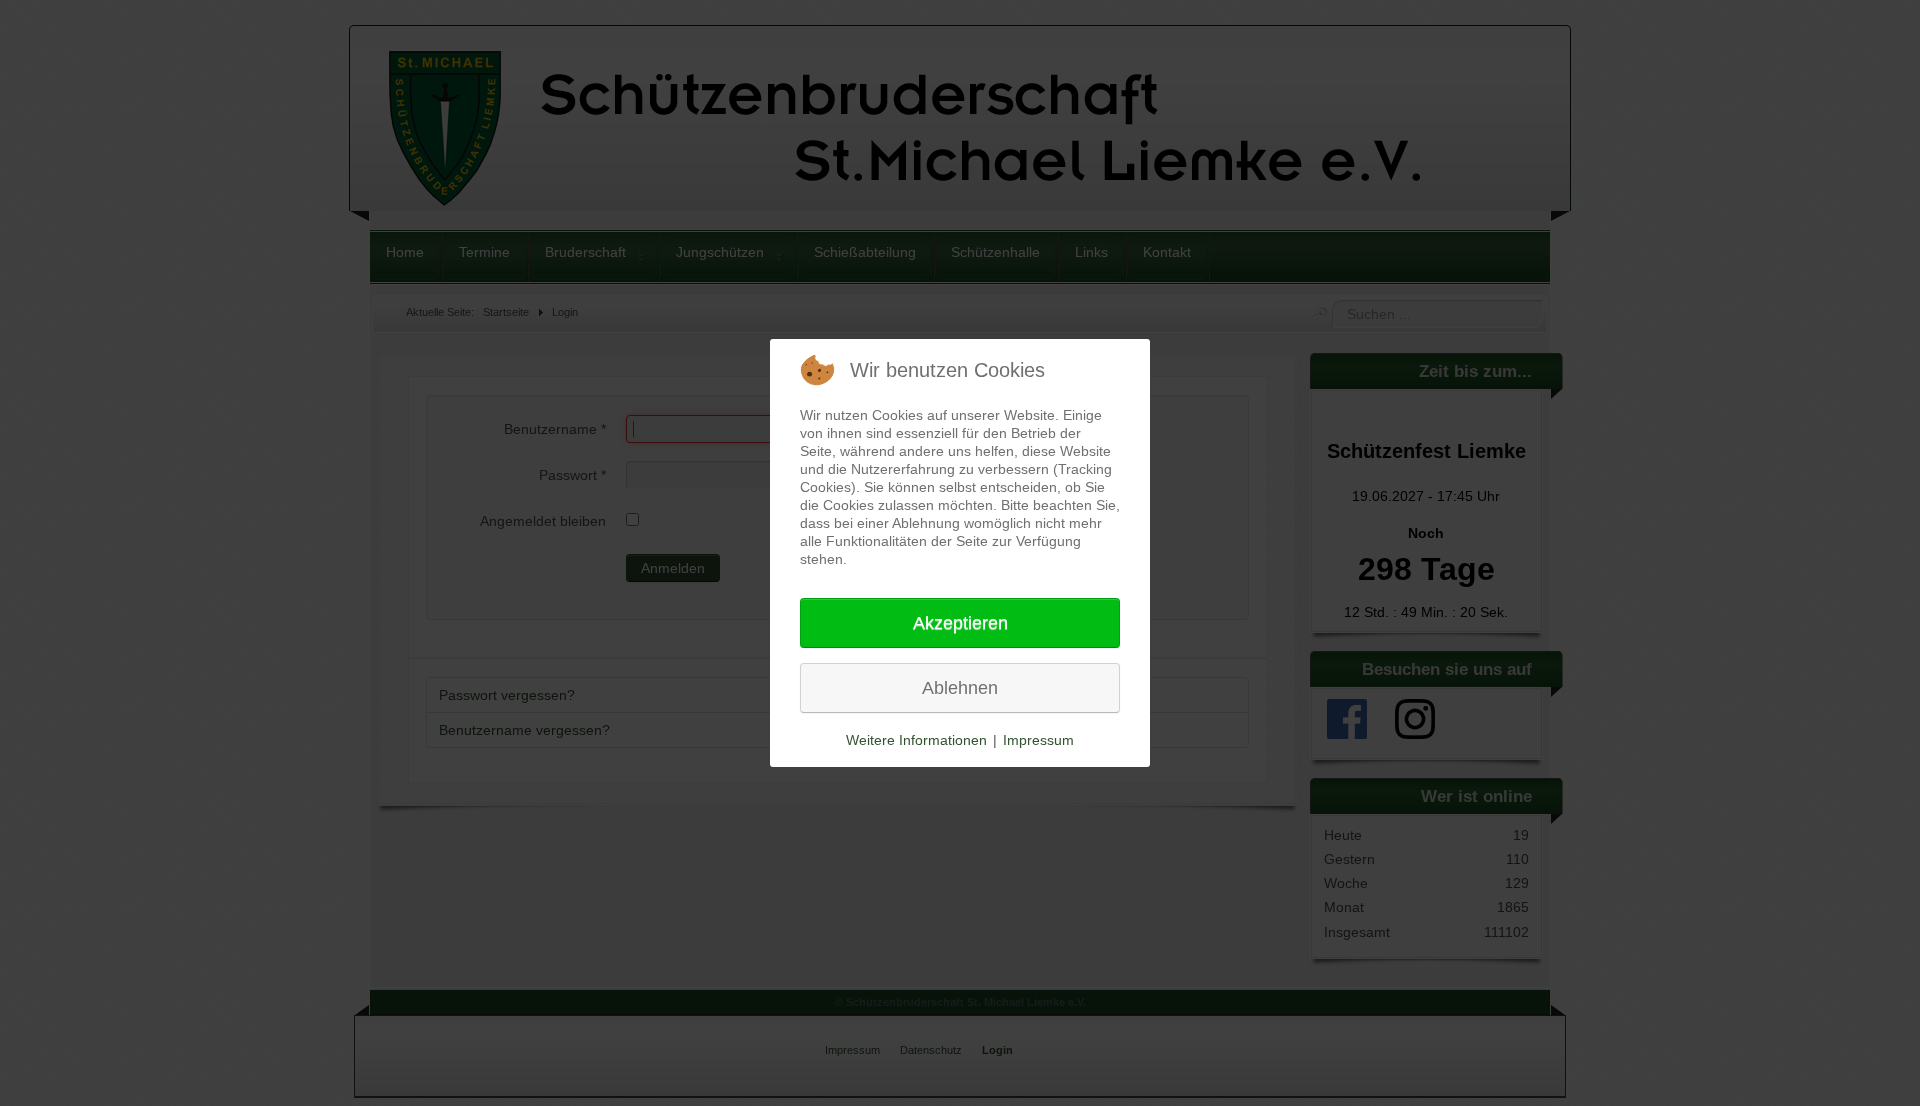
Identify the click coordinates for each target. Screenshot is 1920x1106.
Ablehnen (960, 688)
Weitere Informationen (916, 740)
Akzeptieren (960, 623)
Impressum (1038, 740)
